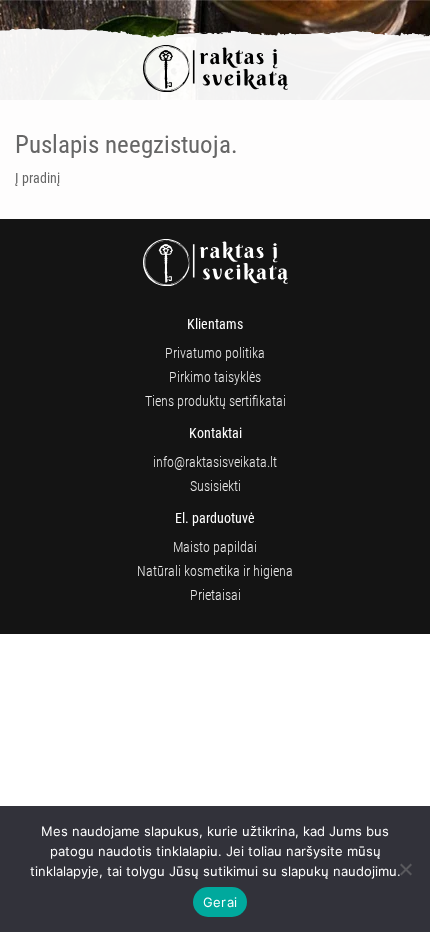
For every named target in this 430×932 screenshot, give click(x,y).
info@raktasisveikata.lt (215, 462)
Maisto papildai (215, 547)
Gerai (220, 902)
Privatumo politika (215, 353)
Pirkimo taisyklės (215, 377)
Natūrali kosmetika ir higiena (215, 571)
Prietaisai (215, 595)
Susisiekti (215, 486)
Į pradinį (37, 178)
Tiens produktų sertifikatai (215, 401)
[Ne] (405, 869)
